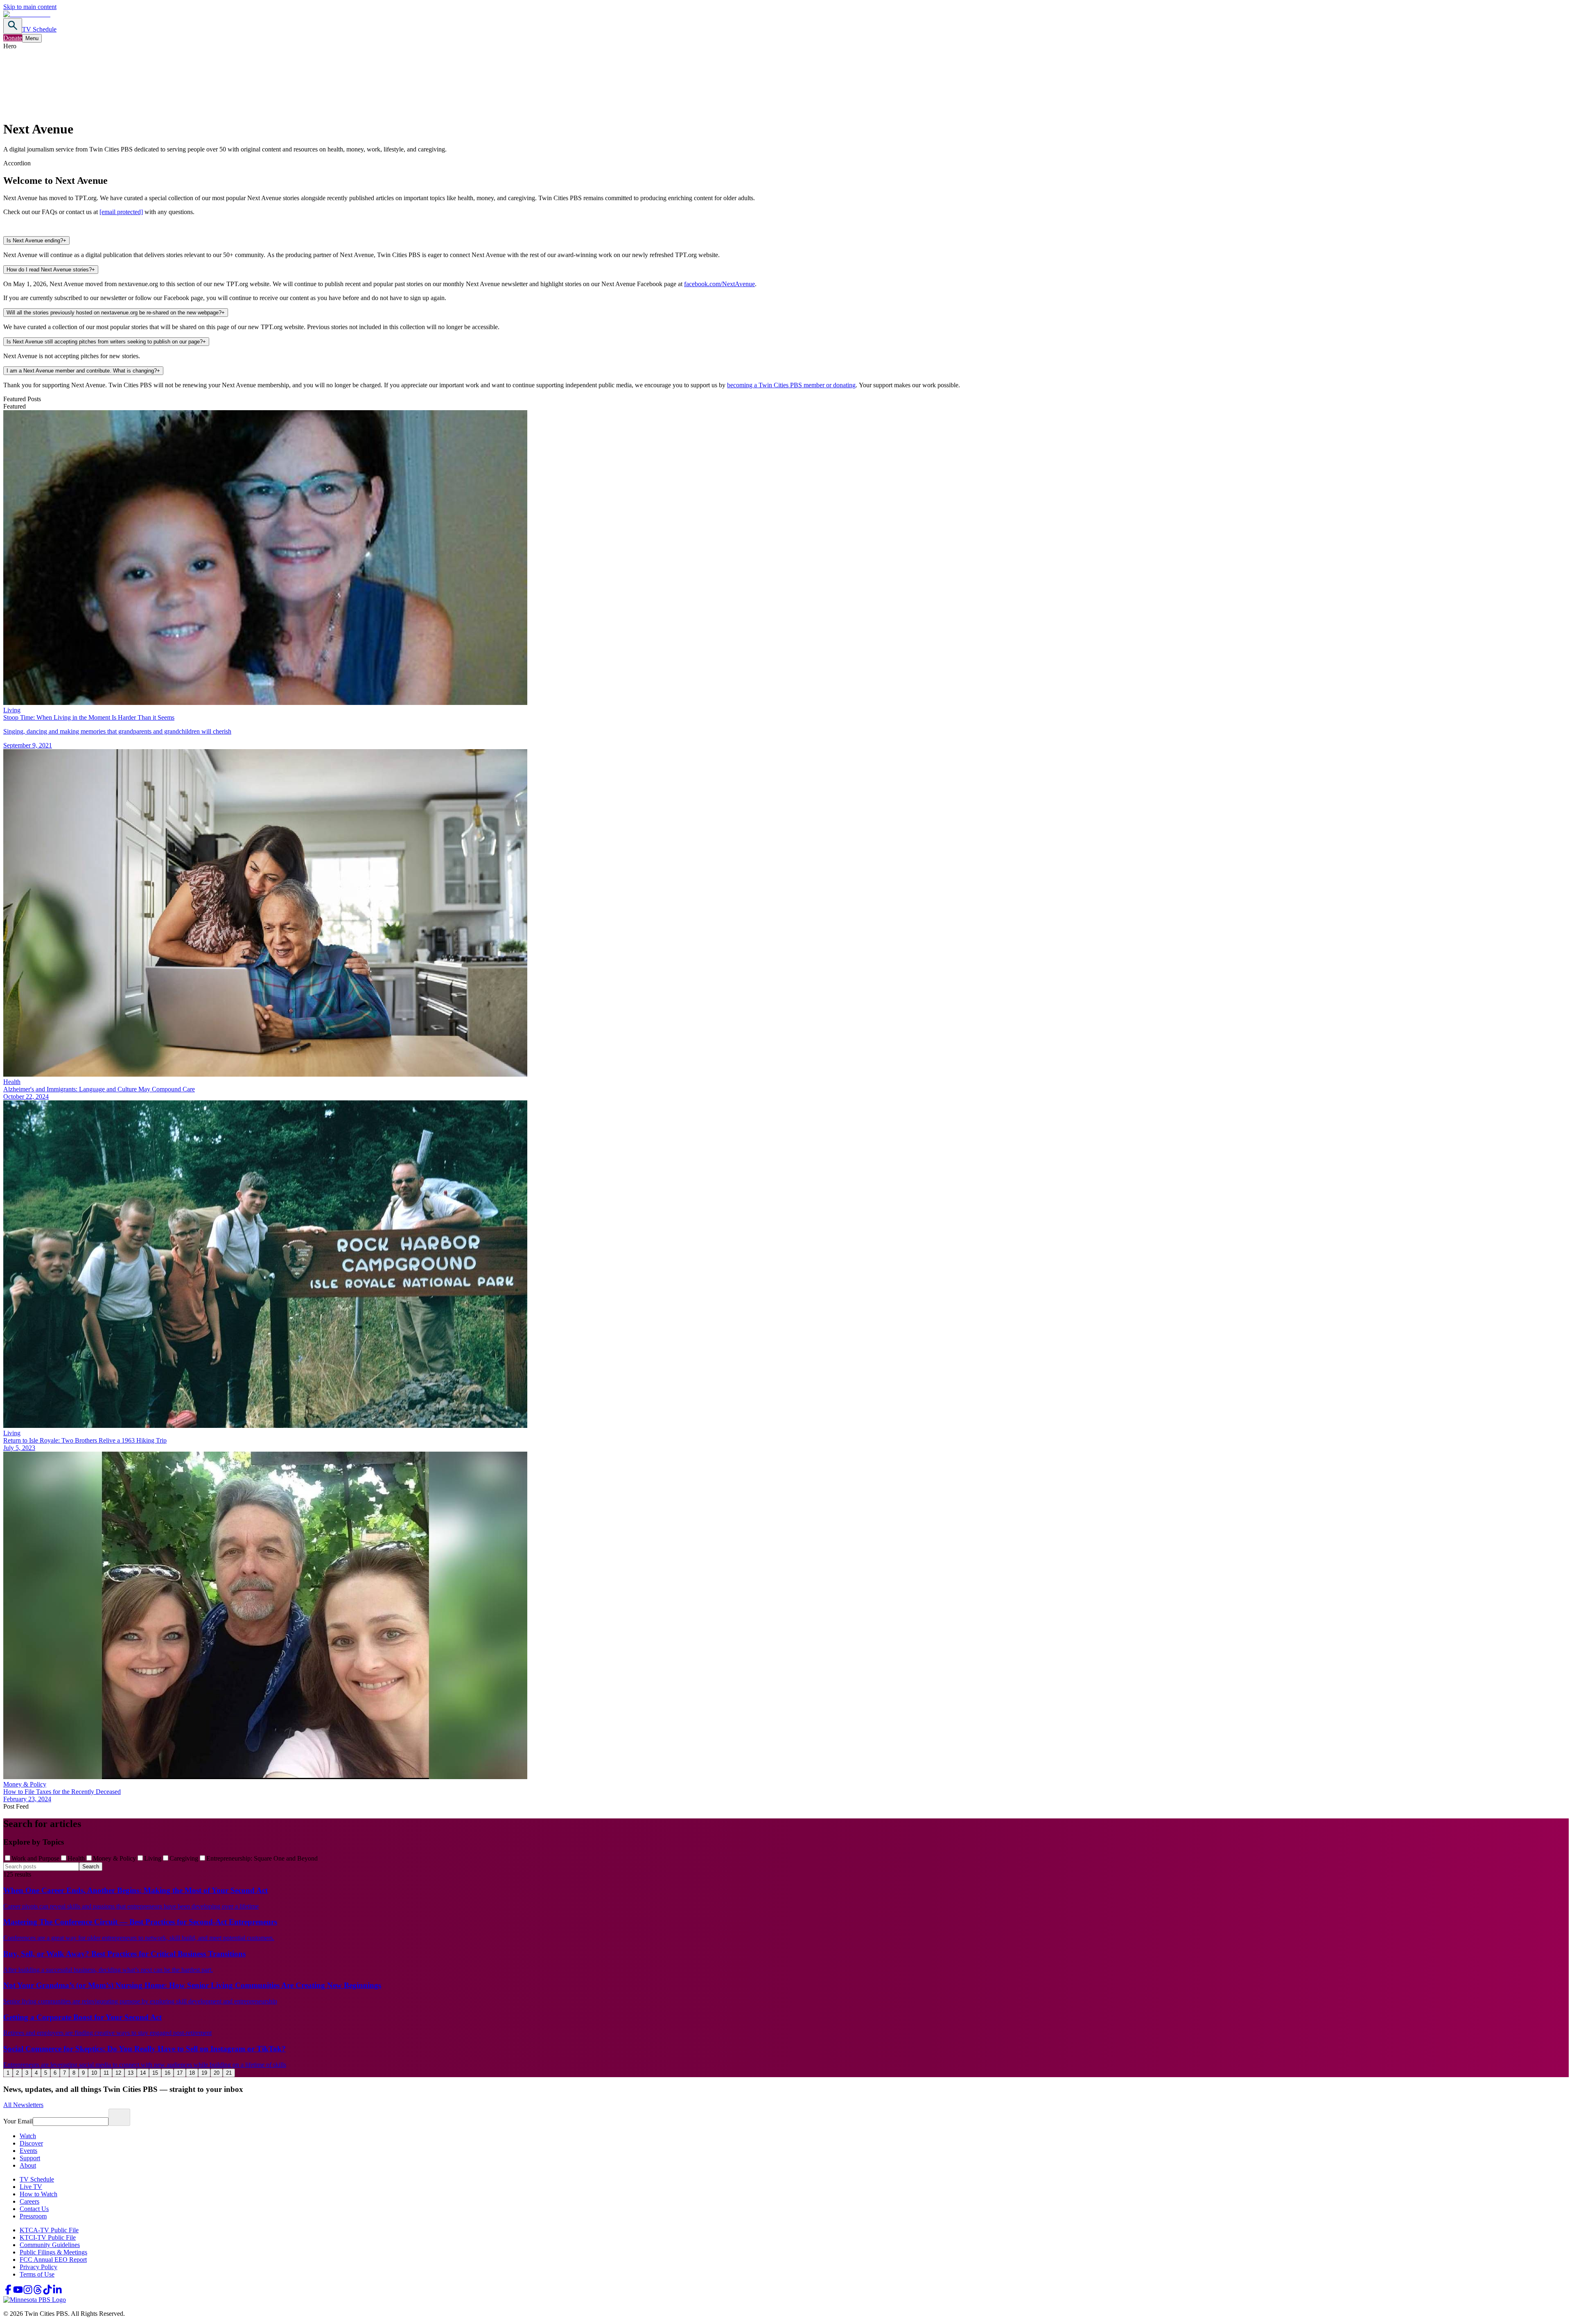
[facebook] (8, 2292)
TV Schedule (39, 29)
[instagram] (28, 2292)
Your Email (18, 2121)
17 (180, 2073)
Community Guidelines (50, 2245)
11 (106, 2073)
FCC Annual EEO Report (53, 2260)
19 (204, 2073)
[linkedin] (57, 2292)
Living (153, 1858)
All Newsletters (23, 2105)
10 (94, 2073)
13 (131, 2073)
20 (217, 2073)
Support (30, 2158)
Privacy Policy (38, 2267)
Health (76, 1858)
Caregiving (184, 1858)
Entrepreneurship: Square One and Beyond (262, 1858)
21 (229, 2073)
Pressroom (33, 2216)
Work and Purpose (35, 1858)
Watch (28, 2136)
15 (155, 2073)
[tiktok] (47, 2292)
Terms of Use (37, 2274)
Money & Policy (114, 1858)
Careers (29, 2201)
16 (167, 2073)
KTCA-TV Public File (49, 2230)
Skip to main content (30, 7)
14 (143, 2073)
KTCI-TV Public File (48, 2237)
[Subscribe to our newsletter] (119, 2117)
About (28, 2165)
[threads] (38, 2292)
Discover (31, 2143)
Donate (13, 38)
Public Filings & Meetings (53, 2252)
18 (192, 2073)
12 (118, 2073)
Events (28, 2151)
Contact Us (34, 2209)
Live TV (31, 2187)
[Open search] (13, 26)
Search (91, 1867)
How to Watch (38, 2194)
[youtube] (18, 2292)
